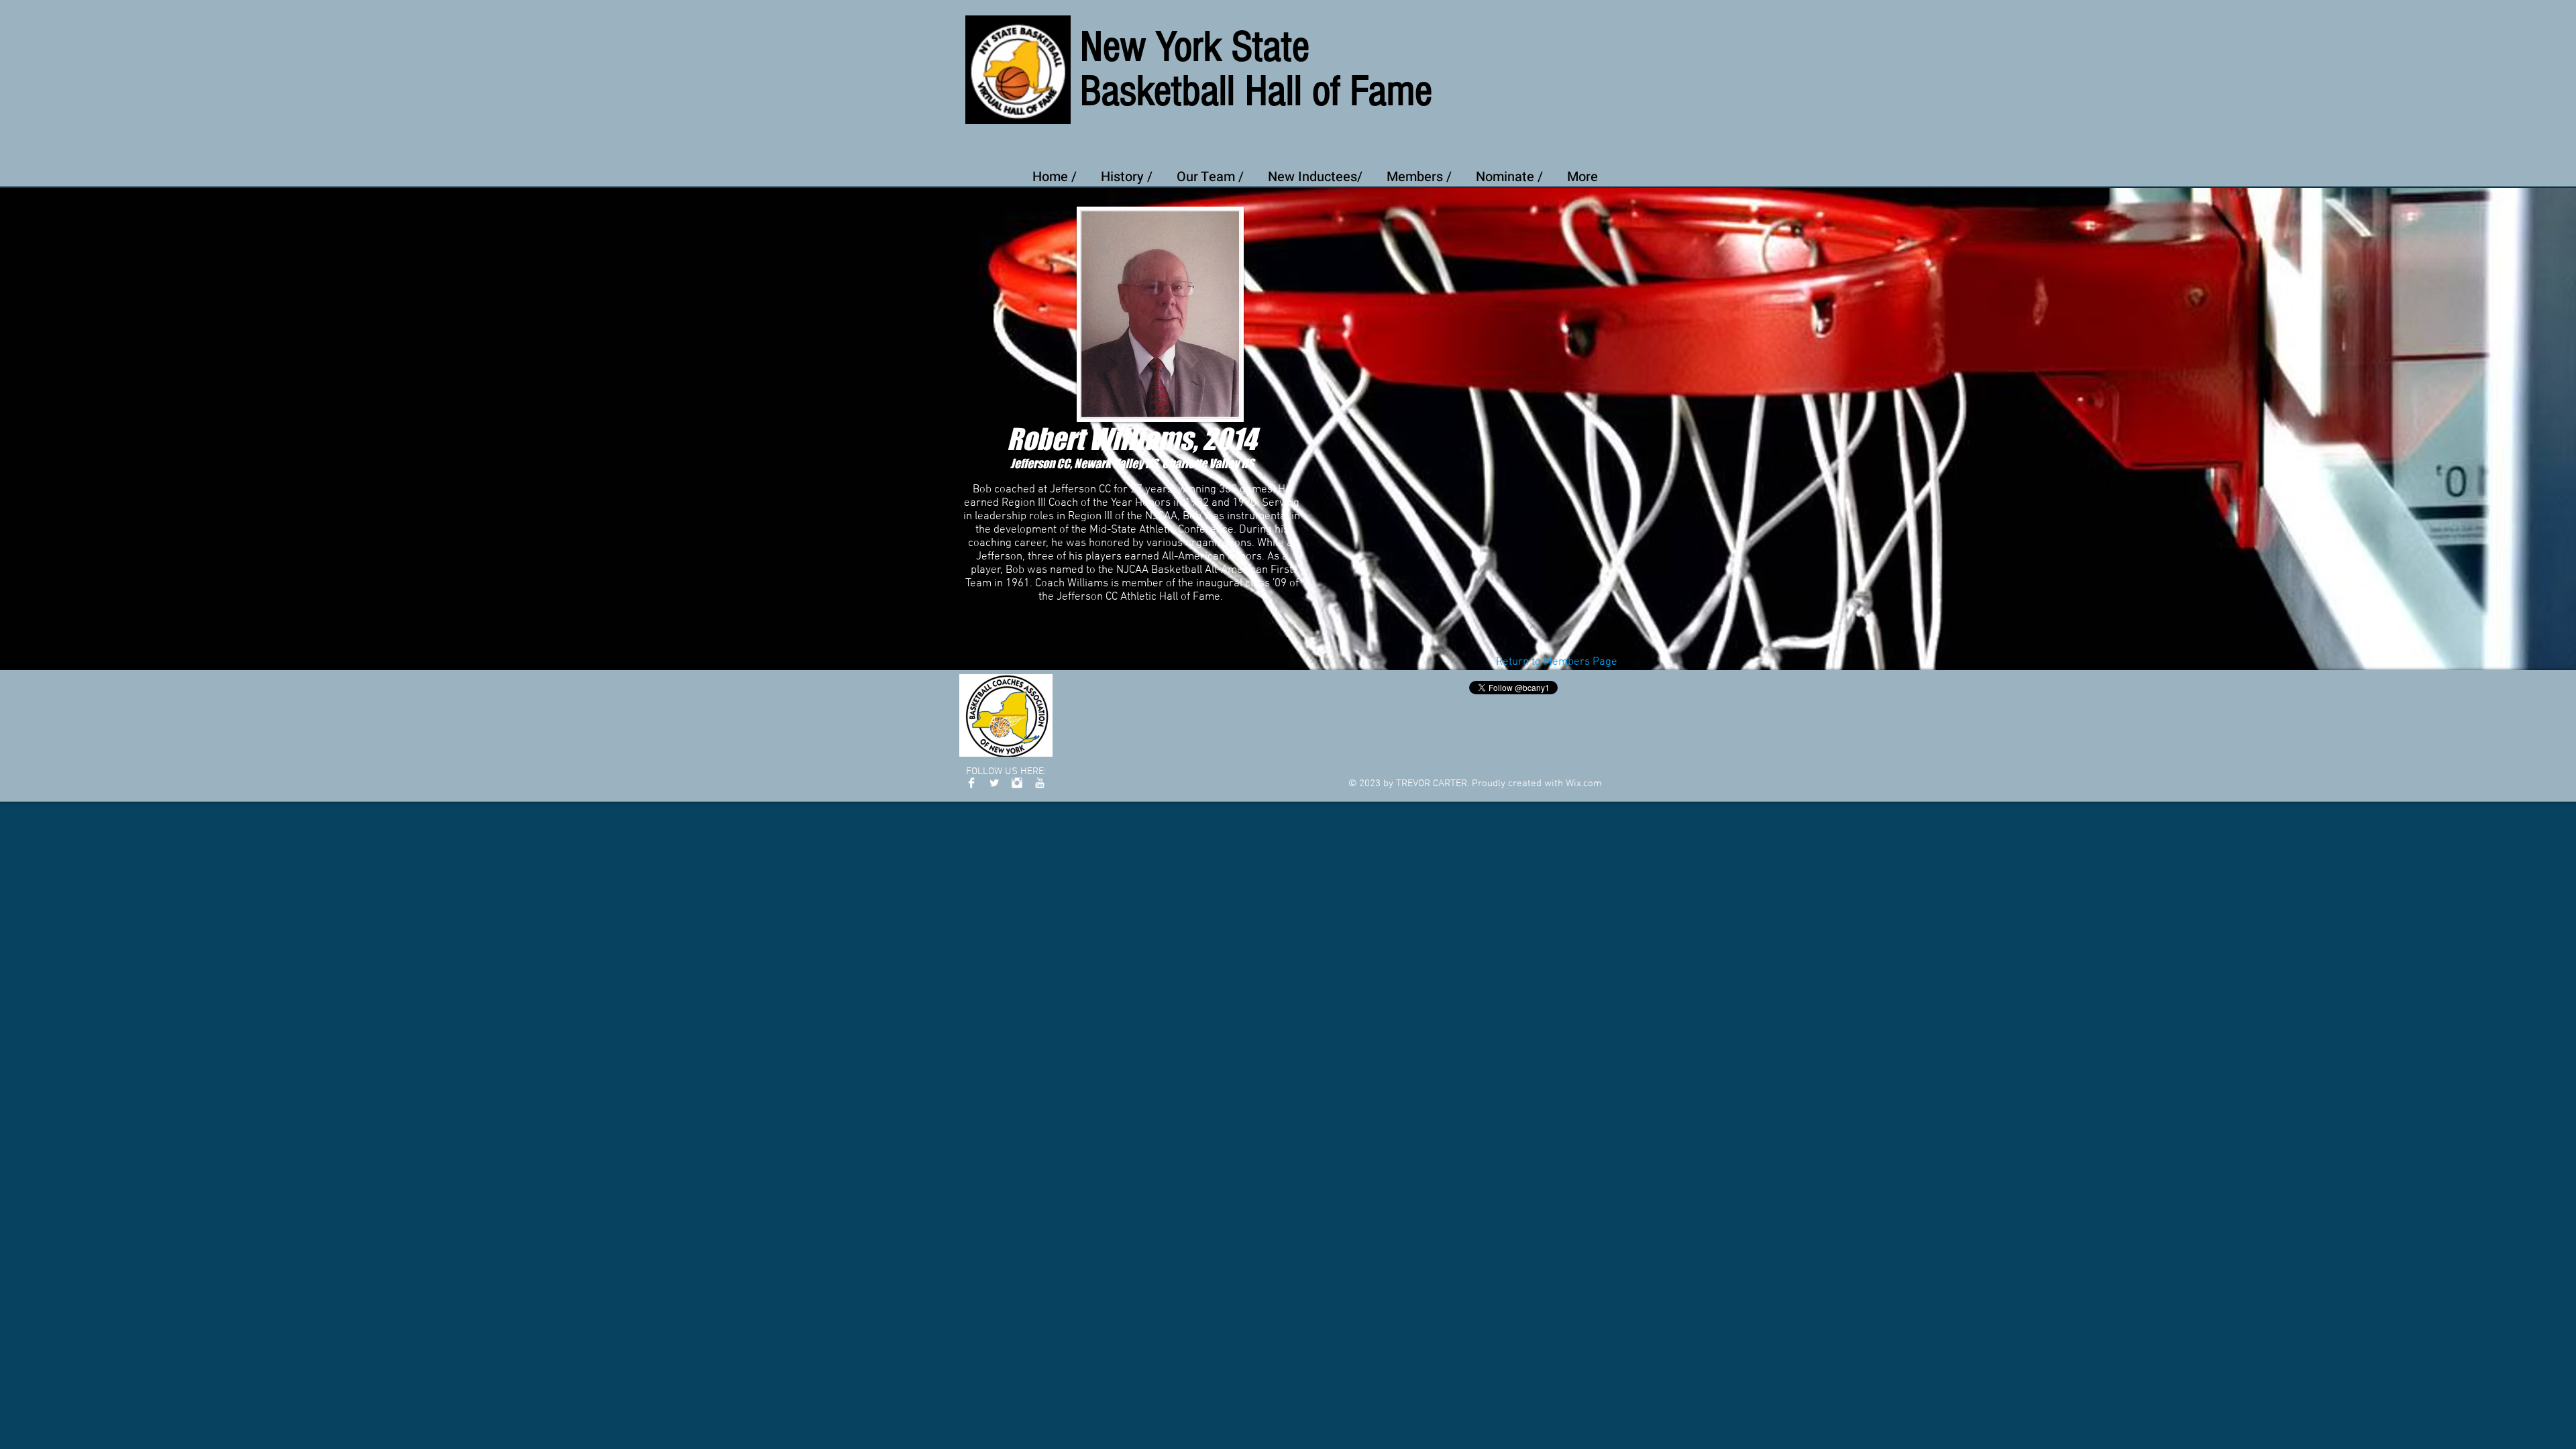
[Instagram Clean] (1017, 783)
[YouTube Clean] (1040, 783)
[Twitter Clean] (994, 783)
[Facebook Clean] (971, 783)
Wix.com (1584, 784)
